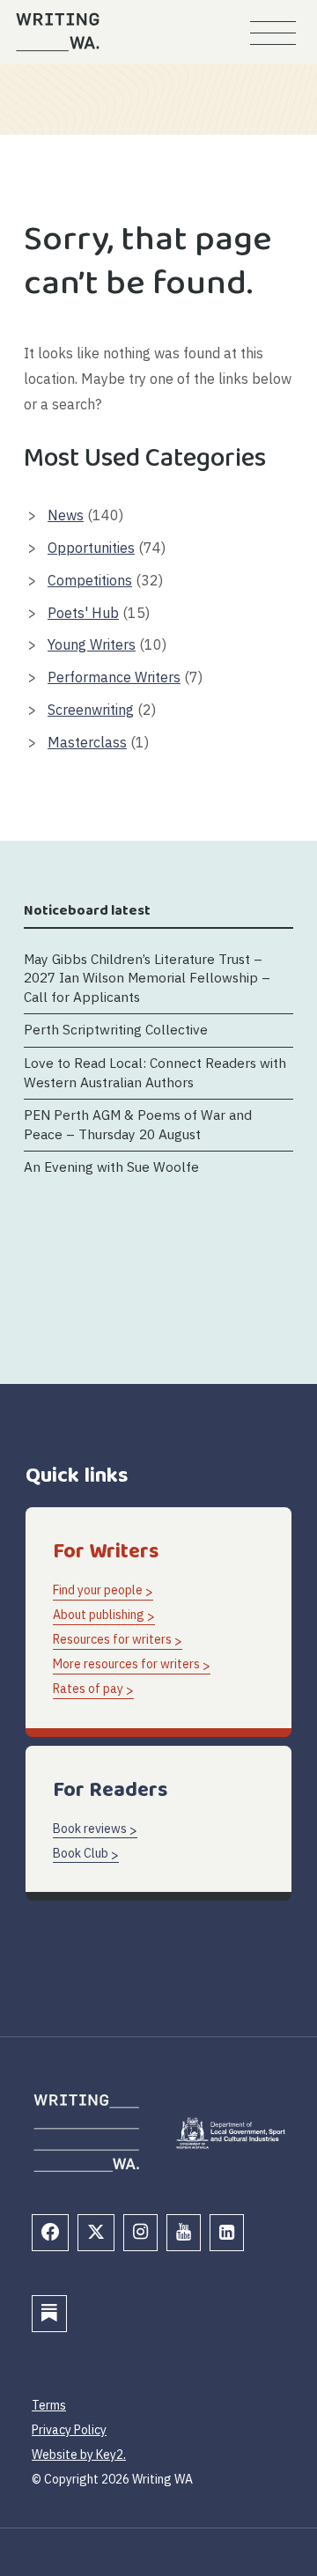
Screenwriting (91, 710)
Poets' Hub (83, 613)
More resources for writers (126, 1664)
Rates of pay (88, 1689)
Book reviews (90, 1829)
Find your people (98, 1590)
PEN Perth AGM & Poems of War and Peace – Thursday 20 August (138, 1124)
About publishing (99, 1615)
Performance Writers (114, 677)
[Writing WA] (58, 32)
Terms (49, 2405)
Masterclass (87, 742)
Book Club (81, 1853)
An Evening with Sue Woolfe (111, 1167)
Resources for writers (112, 1639)
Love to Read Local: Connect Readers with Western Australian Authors (155, 1072)
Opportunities (91, 548)
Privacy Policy (69, 2430)
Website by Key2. (79, 2455)
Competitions (90, 580)
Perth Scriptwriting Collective (116, 1029)
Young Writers (92, 644)
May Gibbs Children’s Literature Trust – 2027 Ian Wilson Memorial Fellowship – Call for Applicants (147, 978)
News (66, 515)
